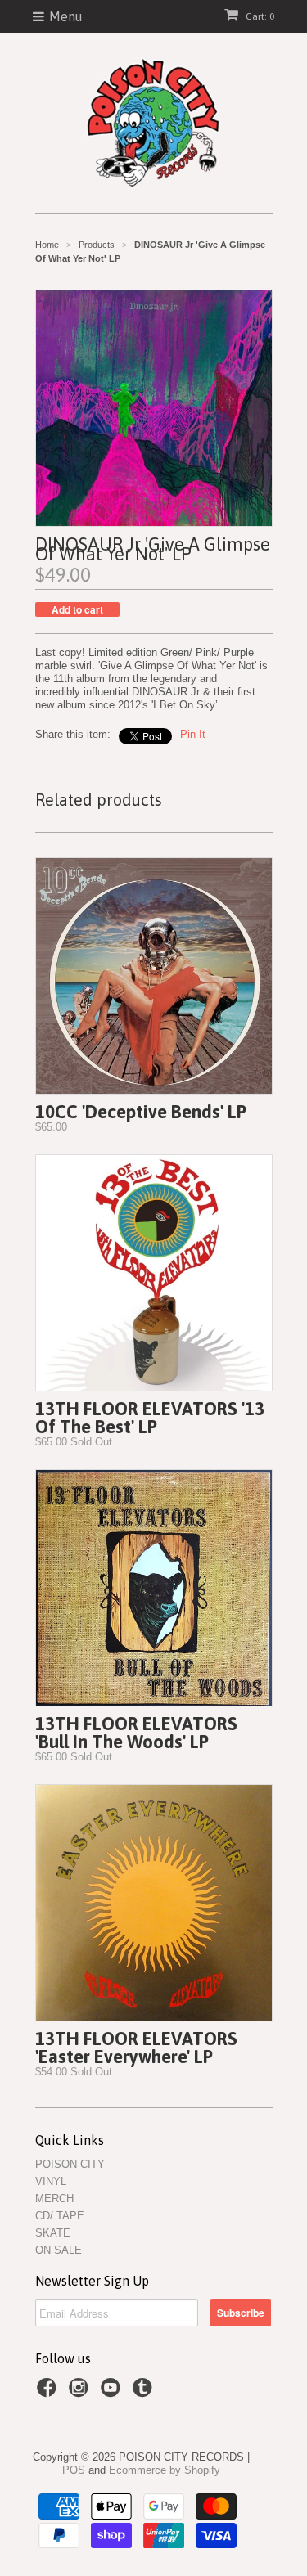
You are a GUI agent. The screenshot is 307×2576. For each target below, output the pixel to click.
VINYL (51, 2181)
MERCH (54, 2198)
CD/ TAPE (60, 2216)
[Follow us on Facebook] (49, 2393)
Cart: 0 (259, 16)
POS (74, 2470)
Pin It (193, 734)
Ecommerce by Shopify (165, 2470)
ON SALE (59, 2250)
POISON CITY (70, 2164)
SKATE (53, 2233)
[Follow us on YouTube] (113, 2393)
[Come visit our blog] (145, 2393)
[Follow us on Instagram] (81, 2393)
